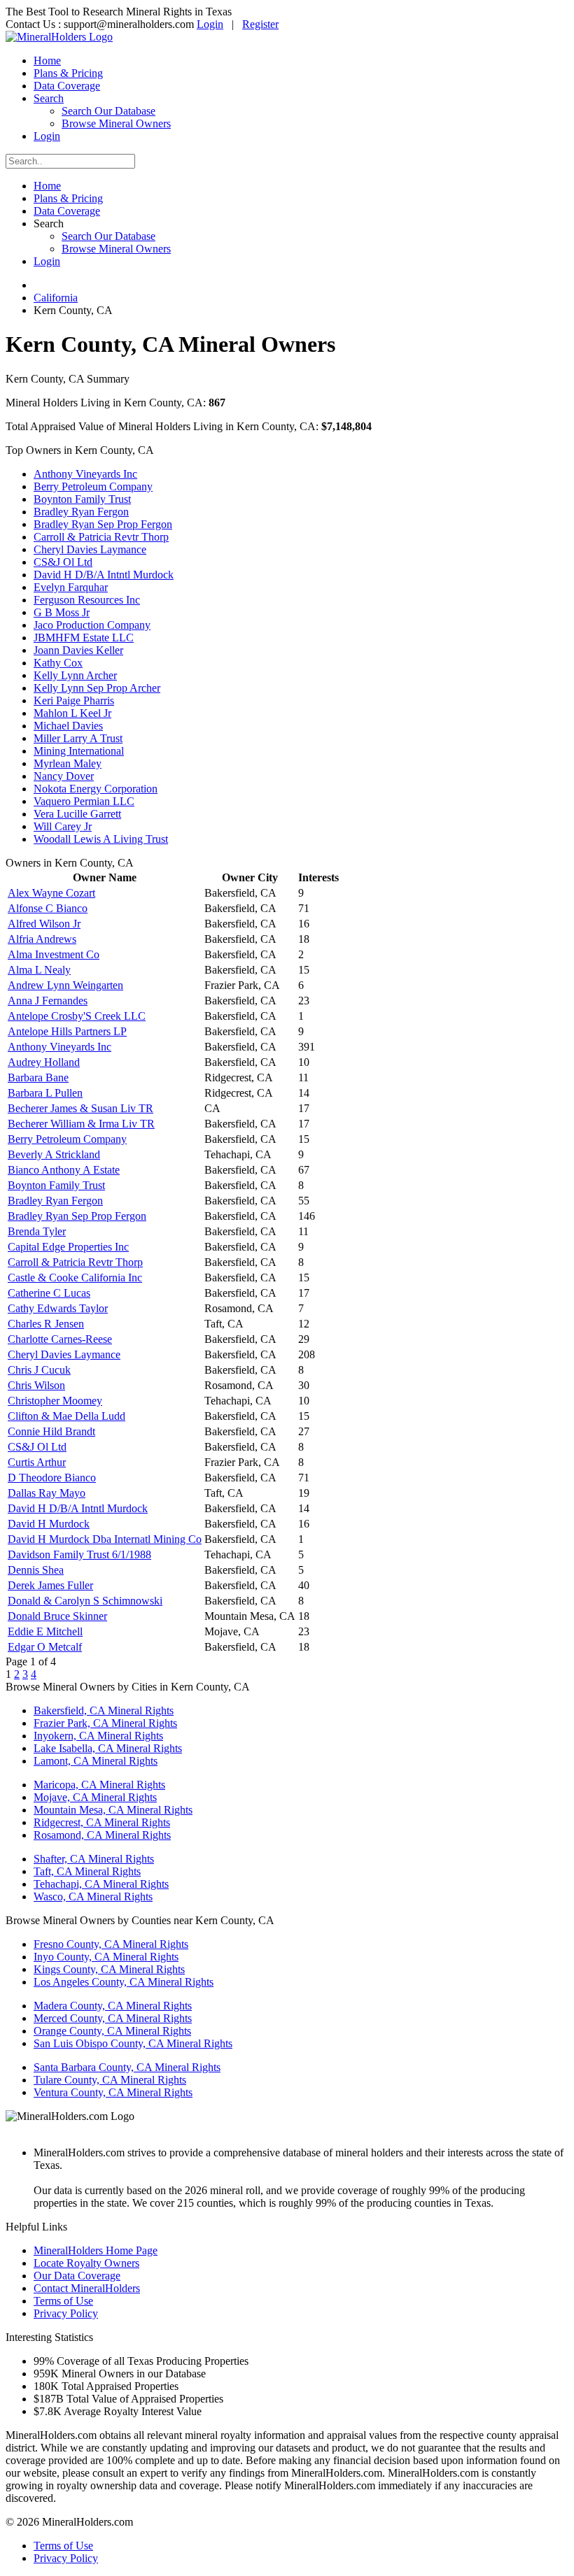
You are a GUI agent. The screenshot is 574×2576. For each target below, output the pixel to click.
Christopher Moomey (55, 1401)
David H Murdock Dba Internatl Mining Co (105, 1539)
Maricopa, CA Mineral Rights (99, 1785)
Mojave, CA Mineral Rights (95, 1797)
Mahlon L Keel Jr (72, 713)
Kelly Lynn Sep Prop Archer (97, 688)
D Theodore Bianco (52, 1478)
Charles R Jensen (46, 1324)
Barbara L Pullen (45, 1093)
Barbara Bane (38, 1077)
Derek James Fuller (50, 1585)
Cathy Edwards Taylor (58, 1308)
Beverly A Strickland (54, 1154)
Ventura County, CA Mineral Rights (113, 2092)
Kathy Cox (58, 663)
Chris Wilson (36, 1385)
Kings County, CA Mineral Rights (109, 1969)
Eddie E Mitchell (45, 1631)
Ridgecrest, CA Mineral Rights (102, 1822)
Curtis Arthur (37, 1462)
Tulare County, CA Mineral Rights (110, 2080)
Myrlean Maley (68, 763)
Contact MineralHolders (87, 2288)
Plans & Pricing (68, 73)
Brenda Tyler (37, 1231)
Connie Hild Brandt (51, 1431)
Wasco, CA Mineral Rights (93, 1897)
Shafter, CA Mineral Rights (94, 1859)
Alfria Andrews (42, 939)
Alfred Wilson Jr (44, 924)
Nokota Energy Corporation (96, 789)
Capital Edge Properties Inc (68, 1247)
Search (49, 98)
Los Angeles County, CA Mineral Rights (124, 1982)
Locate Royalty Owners (86, 2263)
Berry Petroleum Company (93, 486)
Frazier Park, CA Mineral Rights (105, 1723)
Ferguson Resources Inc (87, 600)
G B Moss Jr (62, 612)
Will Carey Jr (63, 826)
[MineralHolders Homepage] (59, 37)
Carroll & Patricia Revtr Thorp (101, 537)
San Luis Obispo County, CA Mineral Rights (133, 2043)
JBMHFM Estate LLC (84, 638)
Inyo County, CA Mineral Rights (106, 1957)
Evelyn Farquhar (71, 587)
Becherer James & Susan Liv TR (80, 1108)
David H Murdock (49, 1524)
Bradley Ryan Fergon (81, 512)
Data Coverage (67, 86)
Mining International (79, 751)
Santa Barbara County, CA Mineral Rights (127, 2067)
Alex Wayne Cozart (51, 893)
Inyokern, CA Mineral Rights (98, 1736)
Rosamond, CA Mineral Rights (102, 1835)
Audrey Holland (44, 1062)
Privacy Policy (66, 2313)
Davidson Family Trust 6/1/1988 (79, 1554)
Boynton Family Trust (82, 499)
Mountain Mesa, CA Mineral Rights (113, 1810)
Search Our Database (108, 111)
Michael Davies (68, 726)
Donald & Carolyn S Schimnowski (85, 1601)
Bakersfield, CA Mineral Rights (104, 1710)
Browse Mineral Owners (116, 123)
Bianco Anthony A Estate (64, 1170)
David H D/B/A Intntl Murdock (104, 575)
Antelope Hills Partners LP (67, 1031)
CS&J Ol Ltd (63, 562)
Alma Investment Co (54, 954)
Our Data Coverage (77, 2276)
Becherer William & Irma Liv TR (81, 1124)
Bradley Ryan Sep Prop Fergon (103, 524)
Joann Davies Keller (78, 650)
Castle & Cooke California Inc (75, 1278)
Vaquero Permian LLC (84, 801)
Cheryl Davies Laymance (90, 549)
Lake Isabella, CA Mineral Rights (108, 1748)
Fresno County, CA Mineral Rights (111, 1944)
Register (260, 24)
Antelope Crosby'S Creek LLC (77, 1016)
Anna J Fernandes (48, 1001)
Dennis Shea (36, 1570)
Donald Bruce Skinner (57, 1616)
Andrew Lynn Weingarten (65, 985)
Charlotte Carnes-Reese (60, 1339)
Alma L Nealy (39, 970)
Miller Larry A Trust (78, 738)
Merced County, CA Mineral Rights (113, 2018)
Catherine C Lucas (49, 1293)
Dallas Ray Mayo (47, 1493)
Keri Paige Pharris (74, 700)
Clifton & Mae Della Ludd (66, 1416)
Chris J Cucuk (39, 1370)
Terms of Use (63, 2301)
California (56, 298)
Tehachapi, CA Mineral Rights (101, 1884)
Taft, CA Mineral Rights (87, 1871)
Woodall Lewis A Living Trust (101, 839)
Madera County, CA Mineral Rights (113, 2006)
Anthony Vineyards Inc (85, 474)
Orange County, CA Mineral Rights (112, 2031)
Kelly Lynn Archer (75, 675)
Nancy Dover (64, 776)
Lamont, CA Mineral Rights (96, 1761)
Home (47, 61)
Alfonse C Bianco (48, 908)
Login (210, 24)
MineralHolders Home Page (96, 2250)
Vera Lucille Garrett (77, 814)
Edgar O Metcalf (45, 1647)
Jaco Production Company (92, 625)
